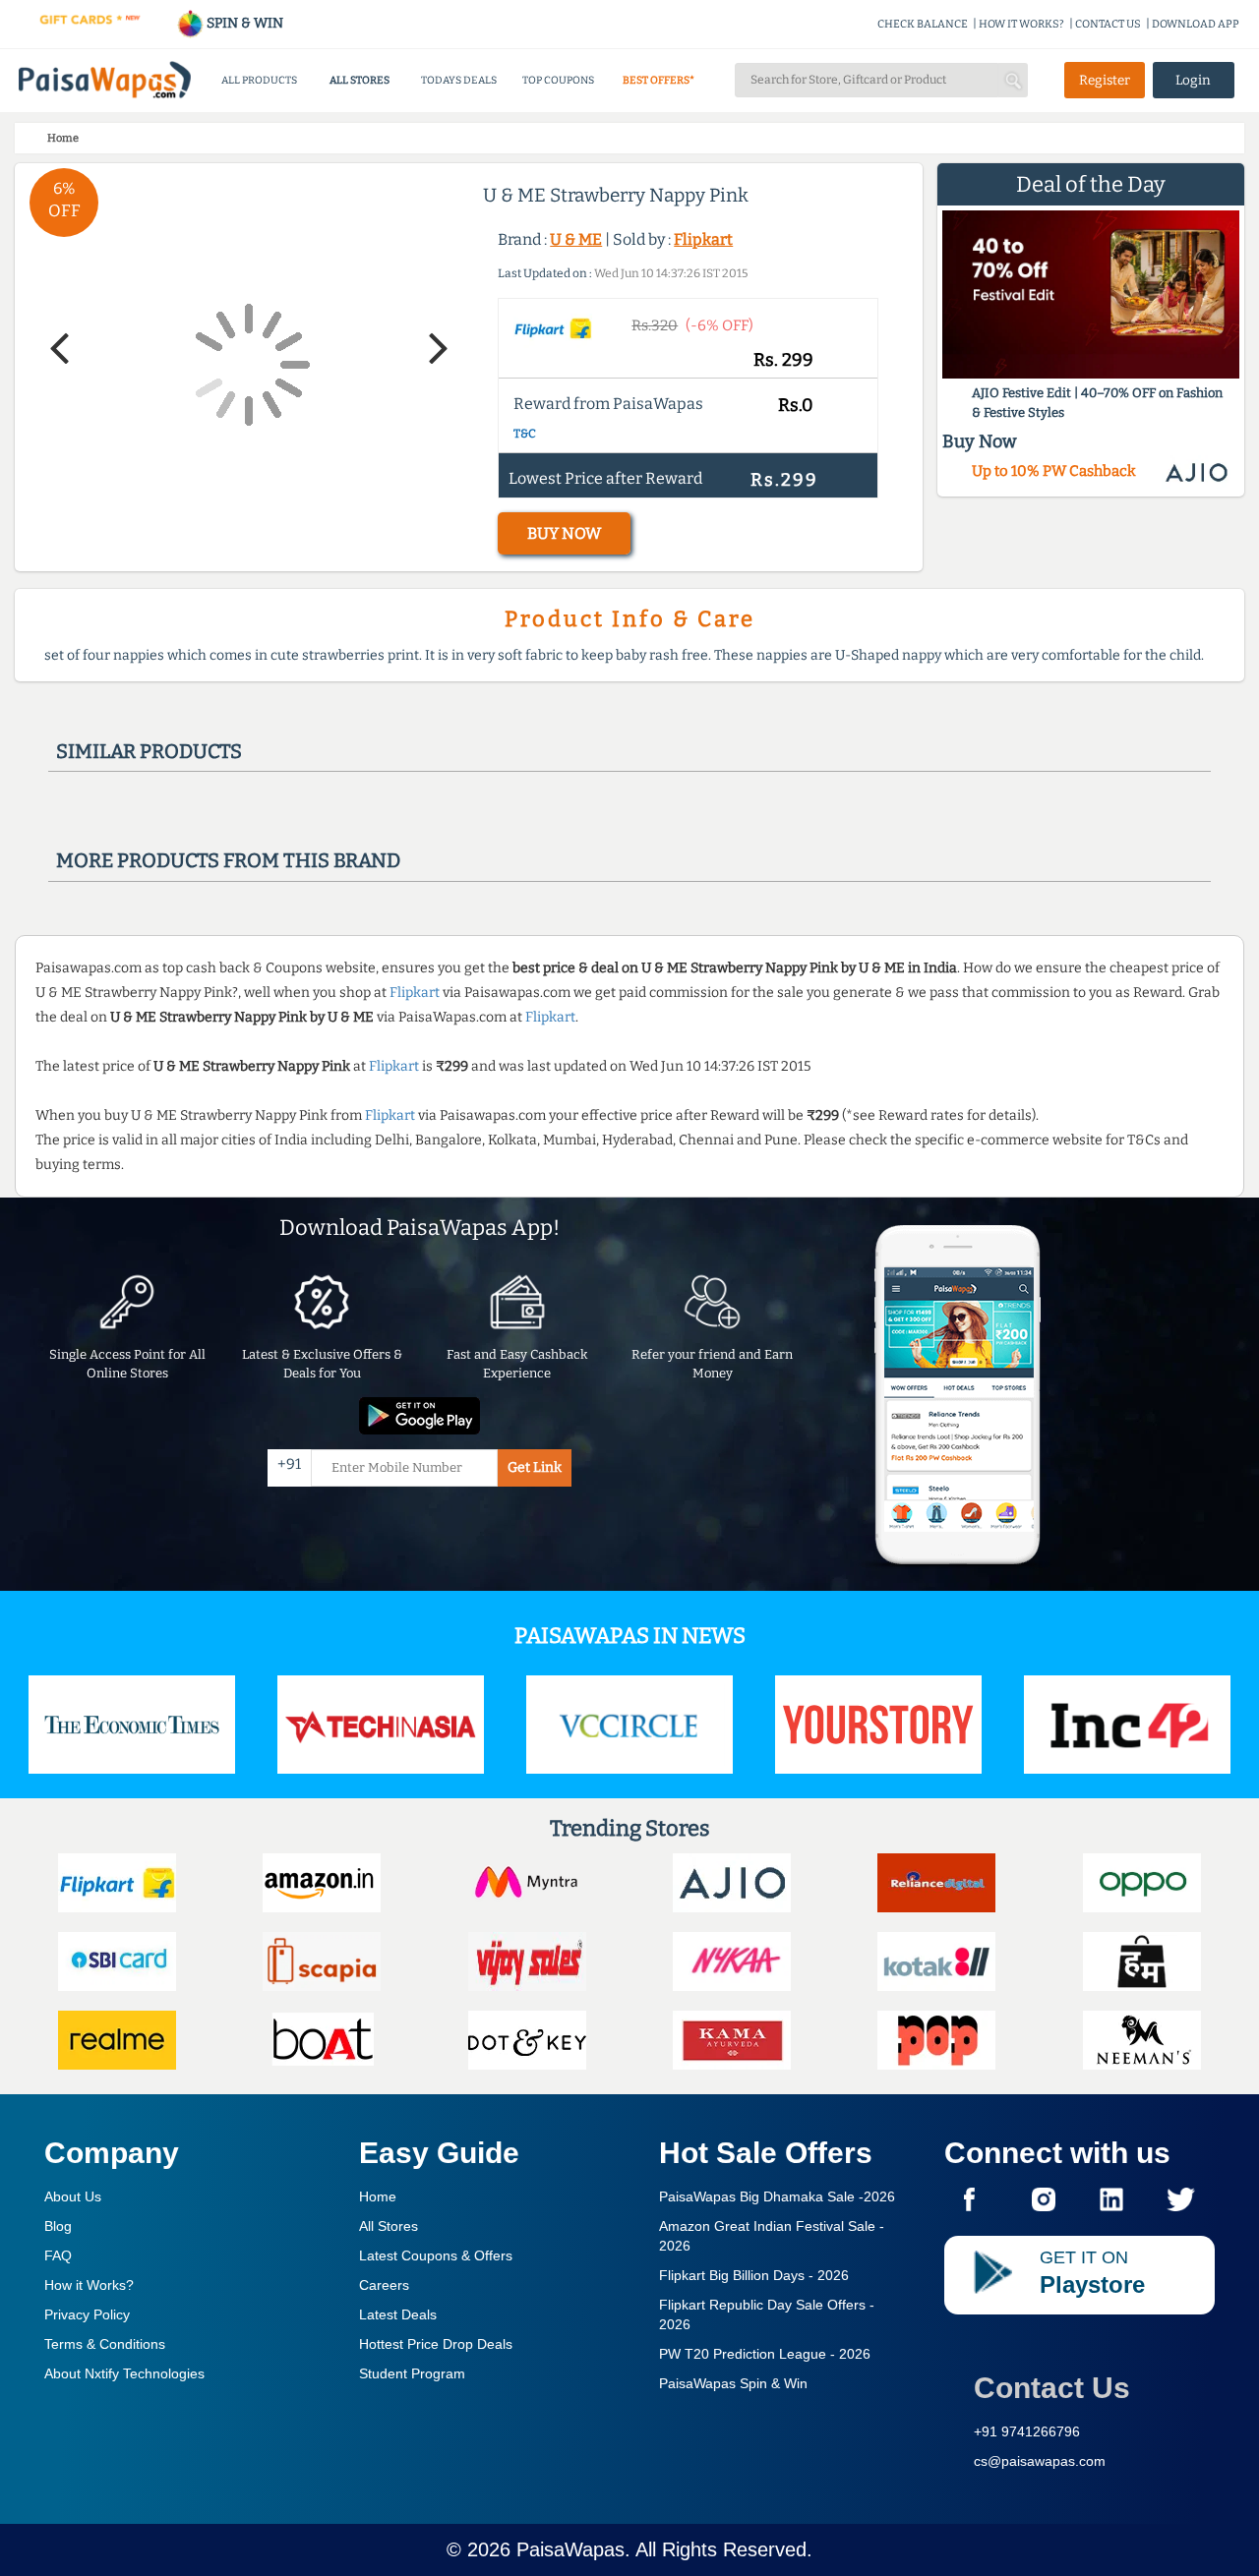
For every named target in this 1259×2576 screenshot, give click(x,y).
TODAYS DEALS (459, 80)
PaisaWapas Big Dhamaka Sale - (777, 2196)
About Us (73, 2196)
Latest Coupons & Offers (436, 2255)
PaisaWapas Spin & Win (733, 2383)
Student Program (412, 2373)
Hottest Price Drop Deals (436, 2344)
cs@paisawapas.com (1040, 2461)
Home (378, 2196)
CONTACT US (1108, 24)
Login (1193, 80)
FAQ (58, 2255)
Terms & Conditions (105, 2344)
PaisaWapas (570, 2549)
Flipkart (703, 239)
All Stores (389, 2226)
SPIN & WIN (243, 23)
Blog (58, 2226)
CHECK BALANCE (923, 24)
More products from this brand (228, 860)
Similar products (149, 751)
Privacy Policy (87, 2314)
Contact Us (1052, 2388)
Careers (384, 2285)
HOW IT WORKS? (1021, 24)
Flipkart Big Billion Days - (754, 2275)
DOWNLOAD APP (1196, 24)
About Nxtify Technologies (124, 2373)
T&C (525, 434)
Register (1105, 80)
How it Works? (89, 2285)
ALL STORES (360, 80)
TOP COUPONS (558, 80)
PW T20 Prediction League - (765, 2354)
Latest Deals (398, 2314)
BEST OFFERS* (659, 80)
